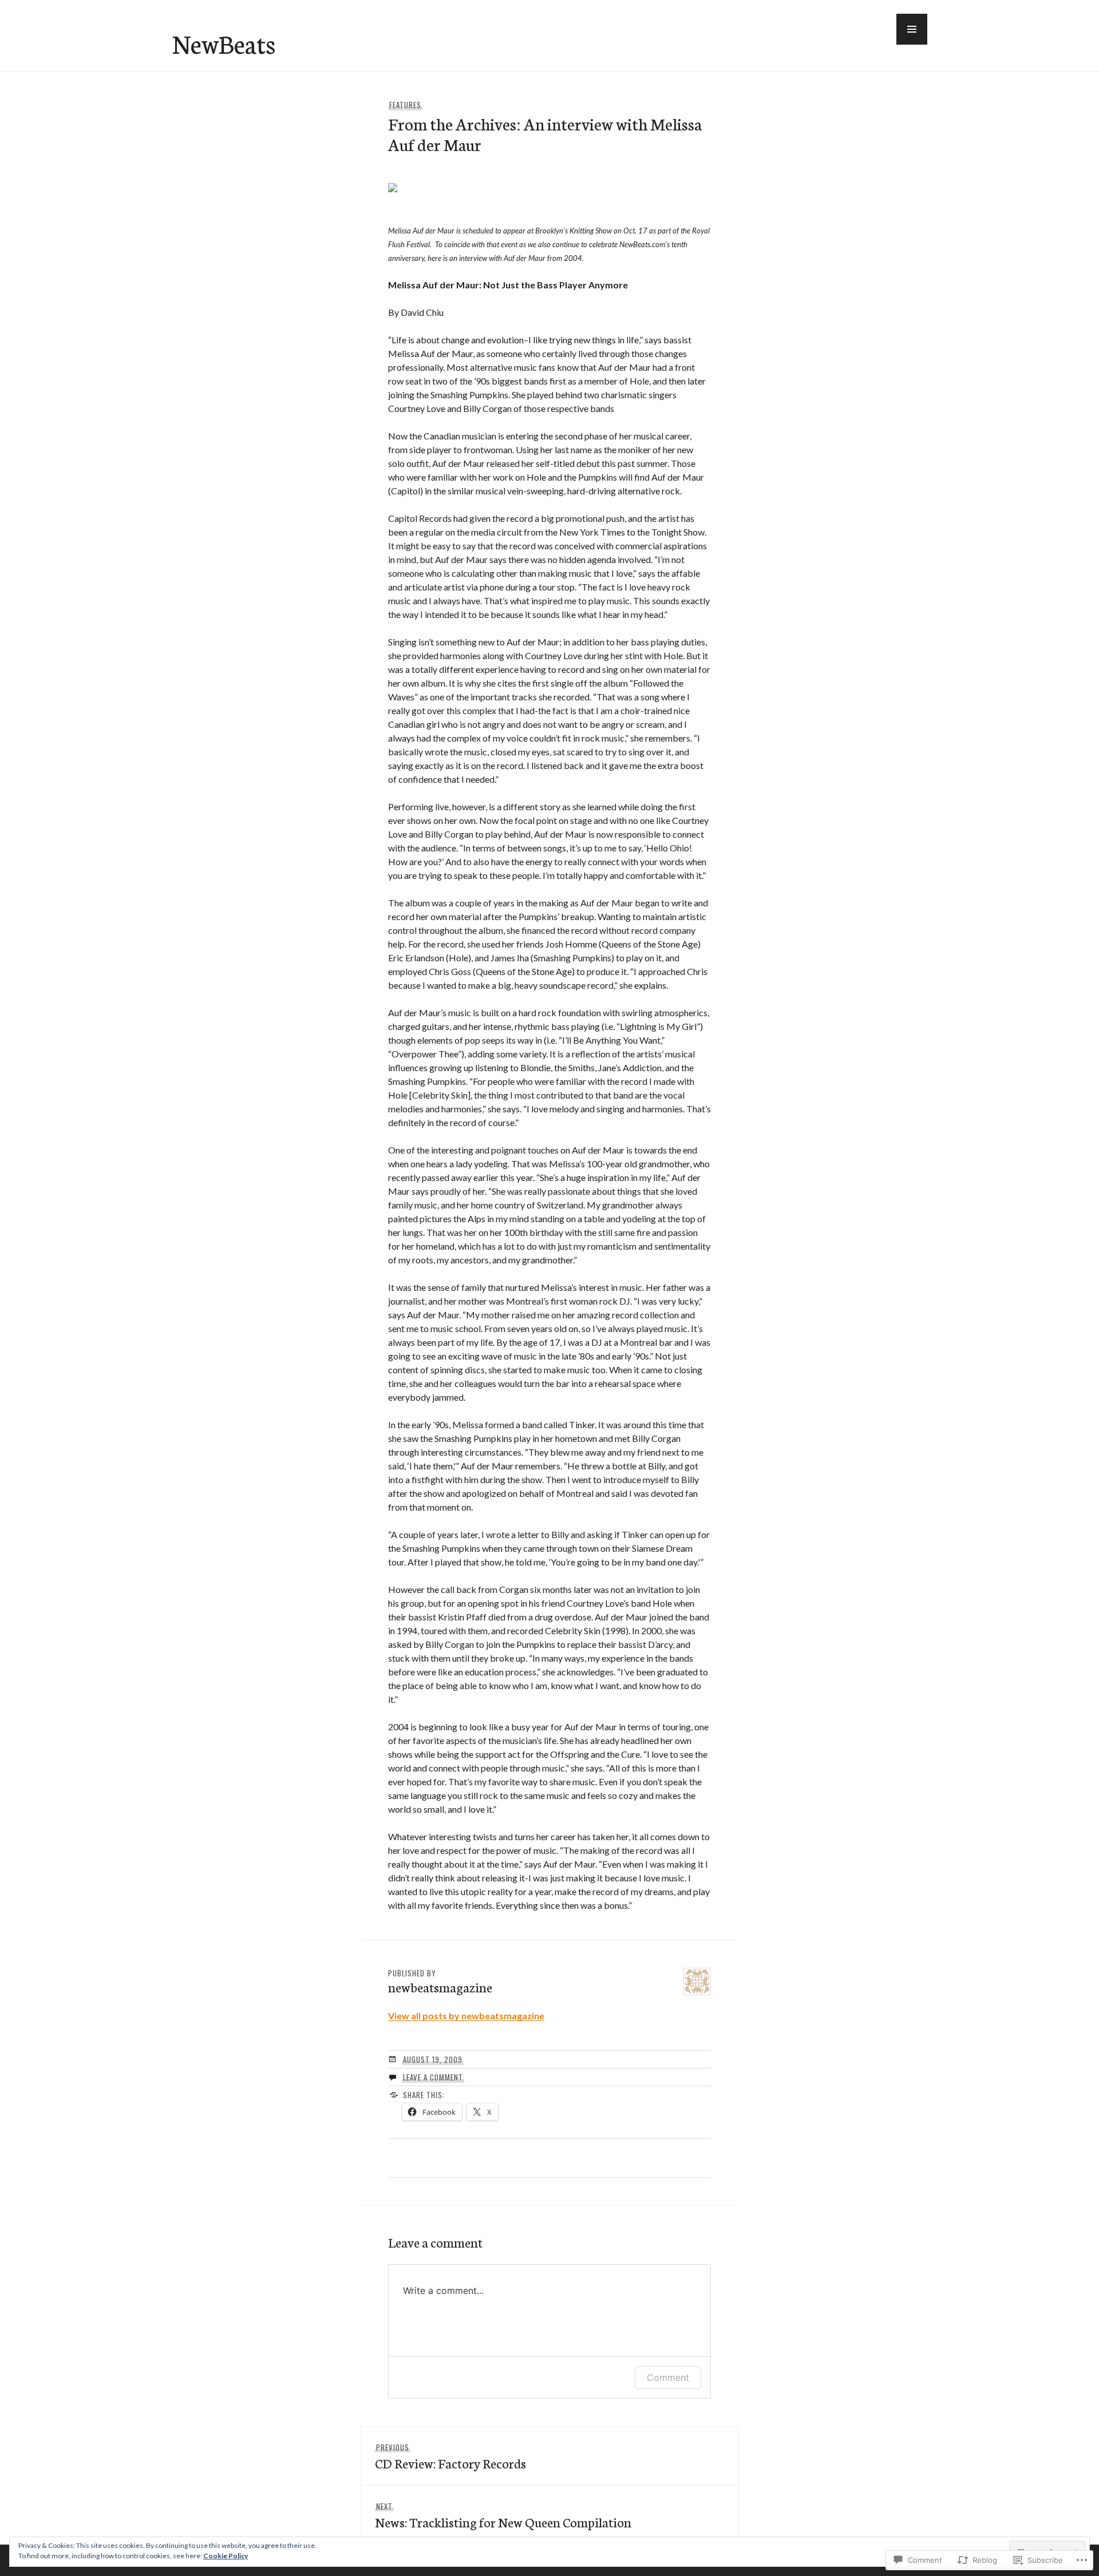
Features (405, 105)
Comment (668, 2377)
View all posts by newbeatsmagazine (466, 2016)
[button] (912, 29)
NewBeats (224, 43)
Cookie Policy (226, 2556)
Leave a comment (433, 2077)
